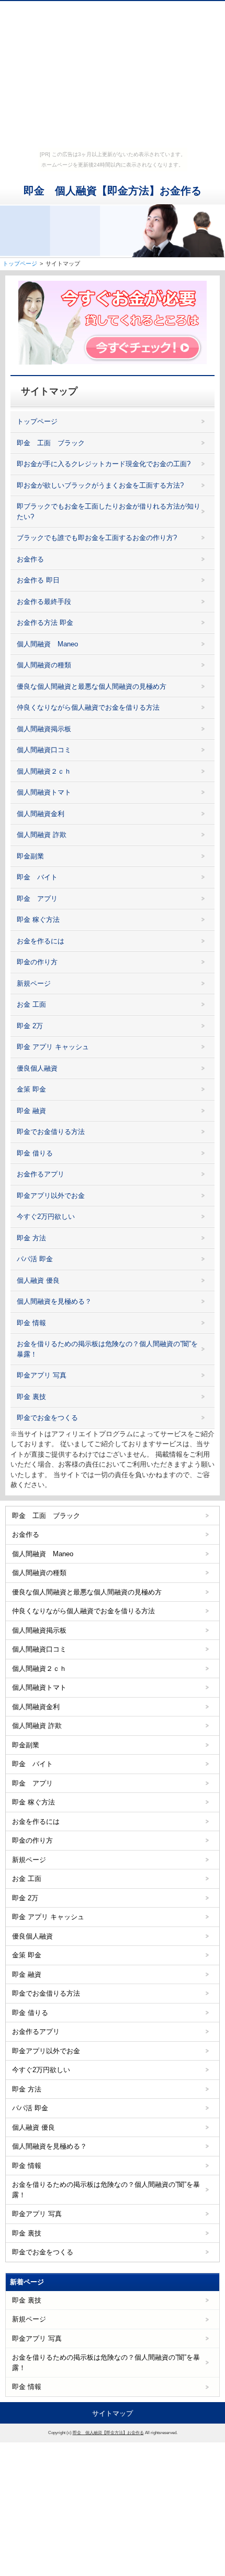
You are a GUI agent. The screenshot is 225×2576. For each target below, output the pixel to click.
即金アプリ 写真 (42, 1375)
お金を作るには (41, 941)
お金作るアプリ (41, 1174)
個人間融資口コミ (44, 750)
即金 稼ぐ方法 (38, 920)
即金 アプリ (37, 899)
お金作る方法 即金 (45, 623)
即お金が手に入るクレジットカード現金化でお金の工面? (104, 464)
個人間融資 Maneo (47, 644)
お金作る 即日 (38, 580)
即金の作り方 (37, 962)
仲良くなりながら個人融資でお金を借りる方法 (88, 707)
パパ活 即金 (35, 1259)
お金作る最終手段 (44, 602)
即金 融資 (31, 1111)
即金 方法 (31, 1238)
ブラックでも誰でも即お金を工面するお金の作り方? (97, 538)
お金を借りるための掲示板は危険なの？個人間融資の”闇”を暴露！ (107, 1349)
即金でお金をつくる (47, 1418)
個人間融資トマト (44, 792)
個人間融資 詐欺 (42, 835)
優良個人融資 (37, 1068)
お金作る (30, 559)
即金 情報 (31, 1323)
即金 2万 (30, 1026)
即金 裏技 (31, 1397)
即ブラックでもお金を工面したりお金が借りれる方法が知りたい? (109, 511)
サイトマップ (113, 2413)
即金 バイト (37, 877)
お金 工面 (31, 1004)
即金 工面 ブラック (51, 443)
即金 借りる (35, 1153)
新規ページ (34, 983)
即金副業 (30, 856)
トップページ (37, 421)
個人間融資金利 (41, 814)
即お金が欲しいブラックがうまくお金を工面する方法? (100, 485)
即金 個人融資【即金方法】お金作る (113, 191)
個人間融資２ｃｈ (44, 771)
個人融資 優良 (38, 1280)
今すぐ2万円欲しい (46, 1217)
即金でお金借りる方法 (51, 1132)
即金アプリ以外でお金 (51, 1196)
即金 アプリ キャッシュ (53, 1047)
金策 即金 (31, 1089)
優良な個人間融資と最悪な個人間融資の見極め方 (92, 686)
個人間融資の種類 (44, 665)
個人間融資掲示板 (44, 729)
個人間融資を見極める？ (54, 1301)
